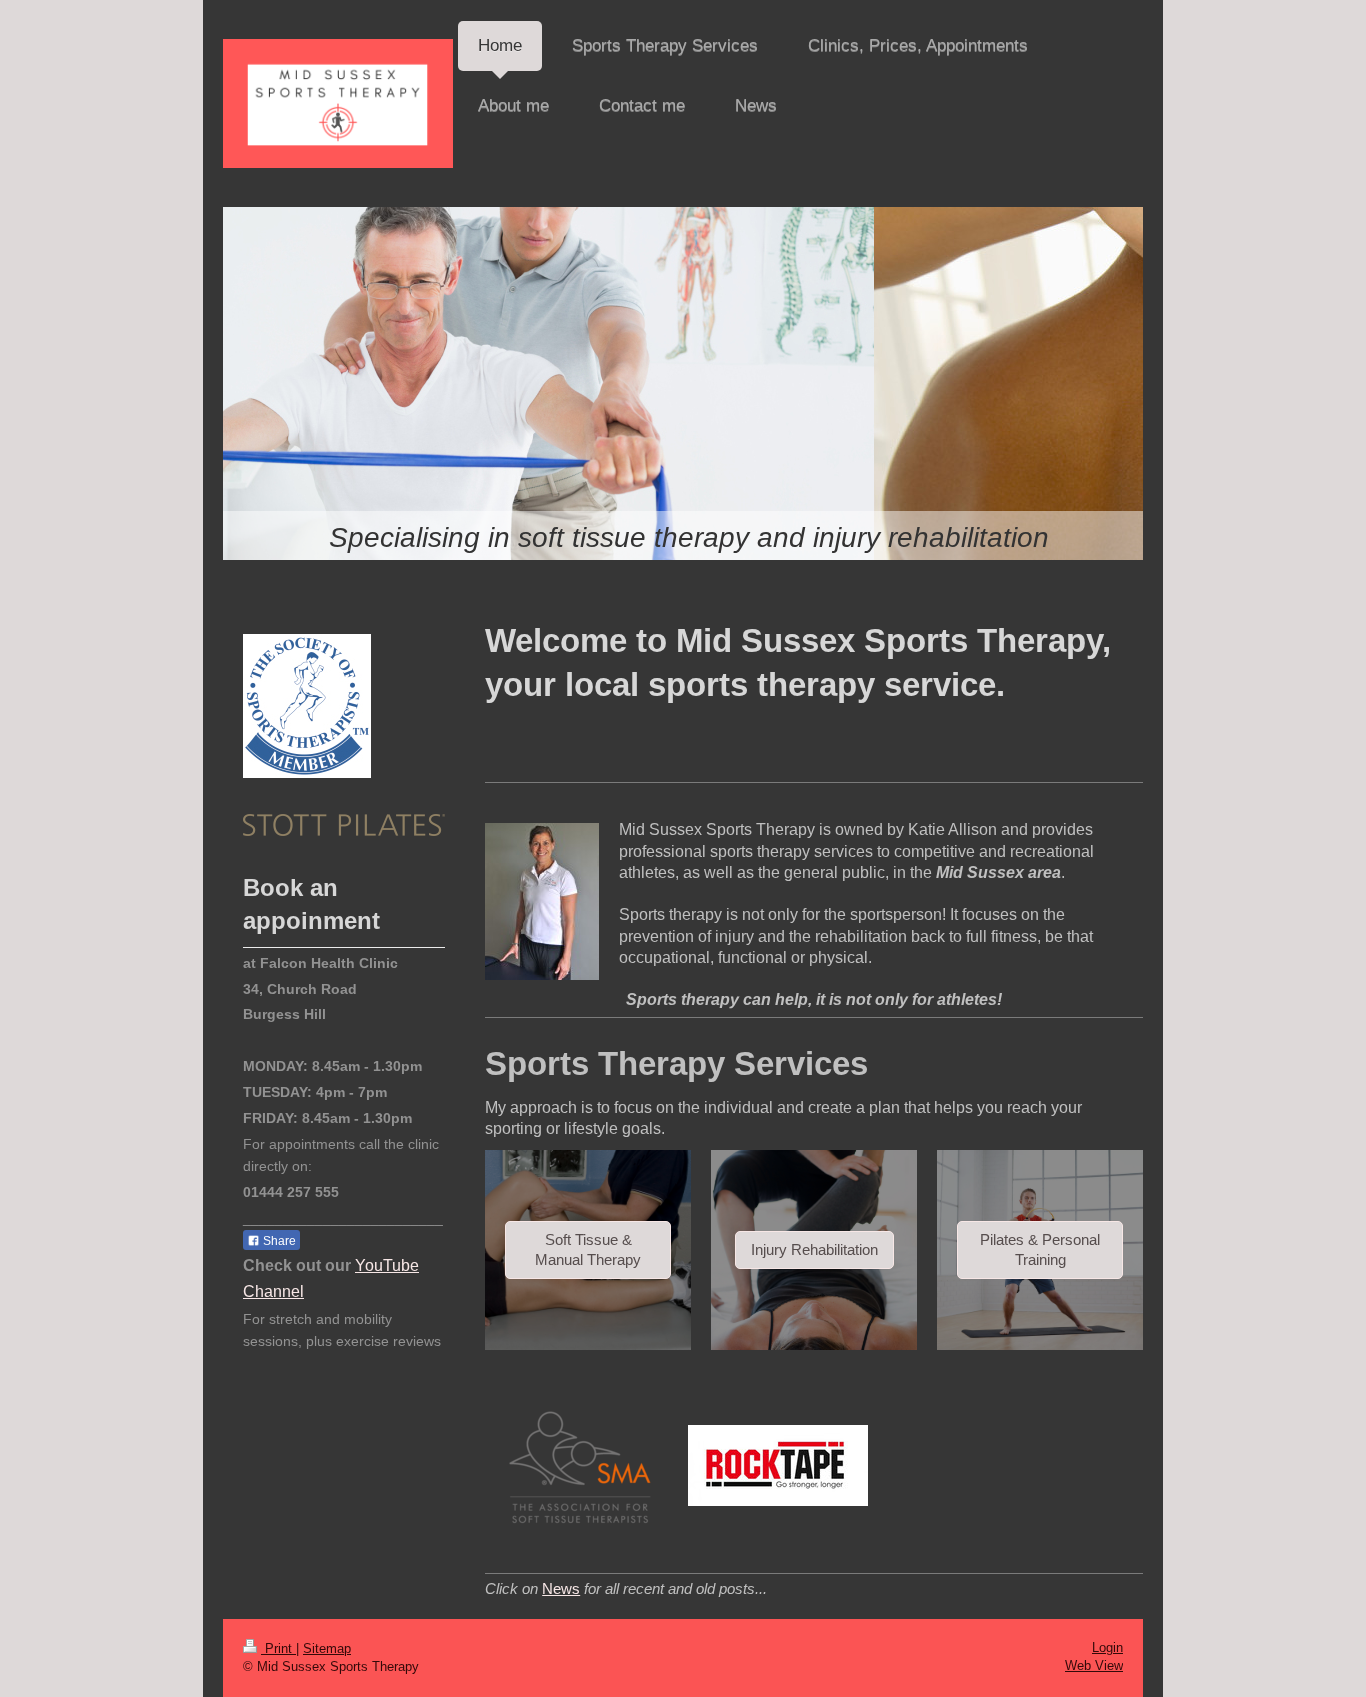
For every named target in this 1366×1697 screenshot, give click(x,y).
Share (278, 1241)
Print (278, 1648)
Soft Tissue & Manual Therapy (588, 1249)
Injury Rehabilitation (814, 1249)
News (561, 1588)
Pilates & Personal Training (1040, 1249)
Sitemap (327, 1648)
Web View (1094, 1665)
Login (1107, 1647)
